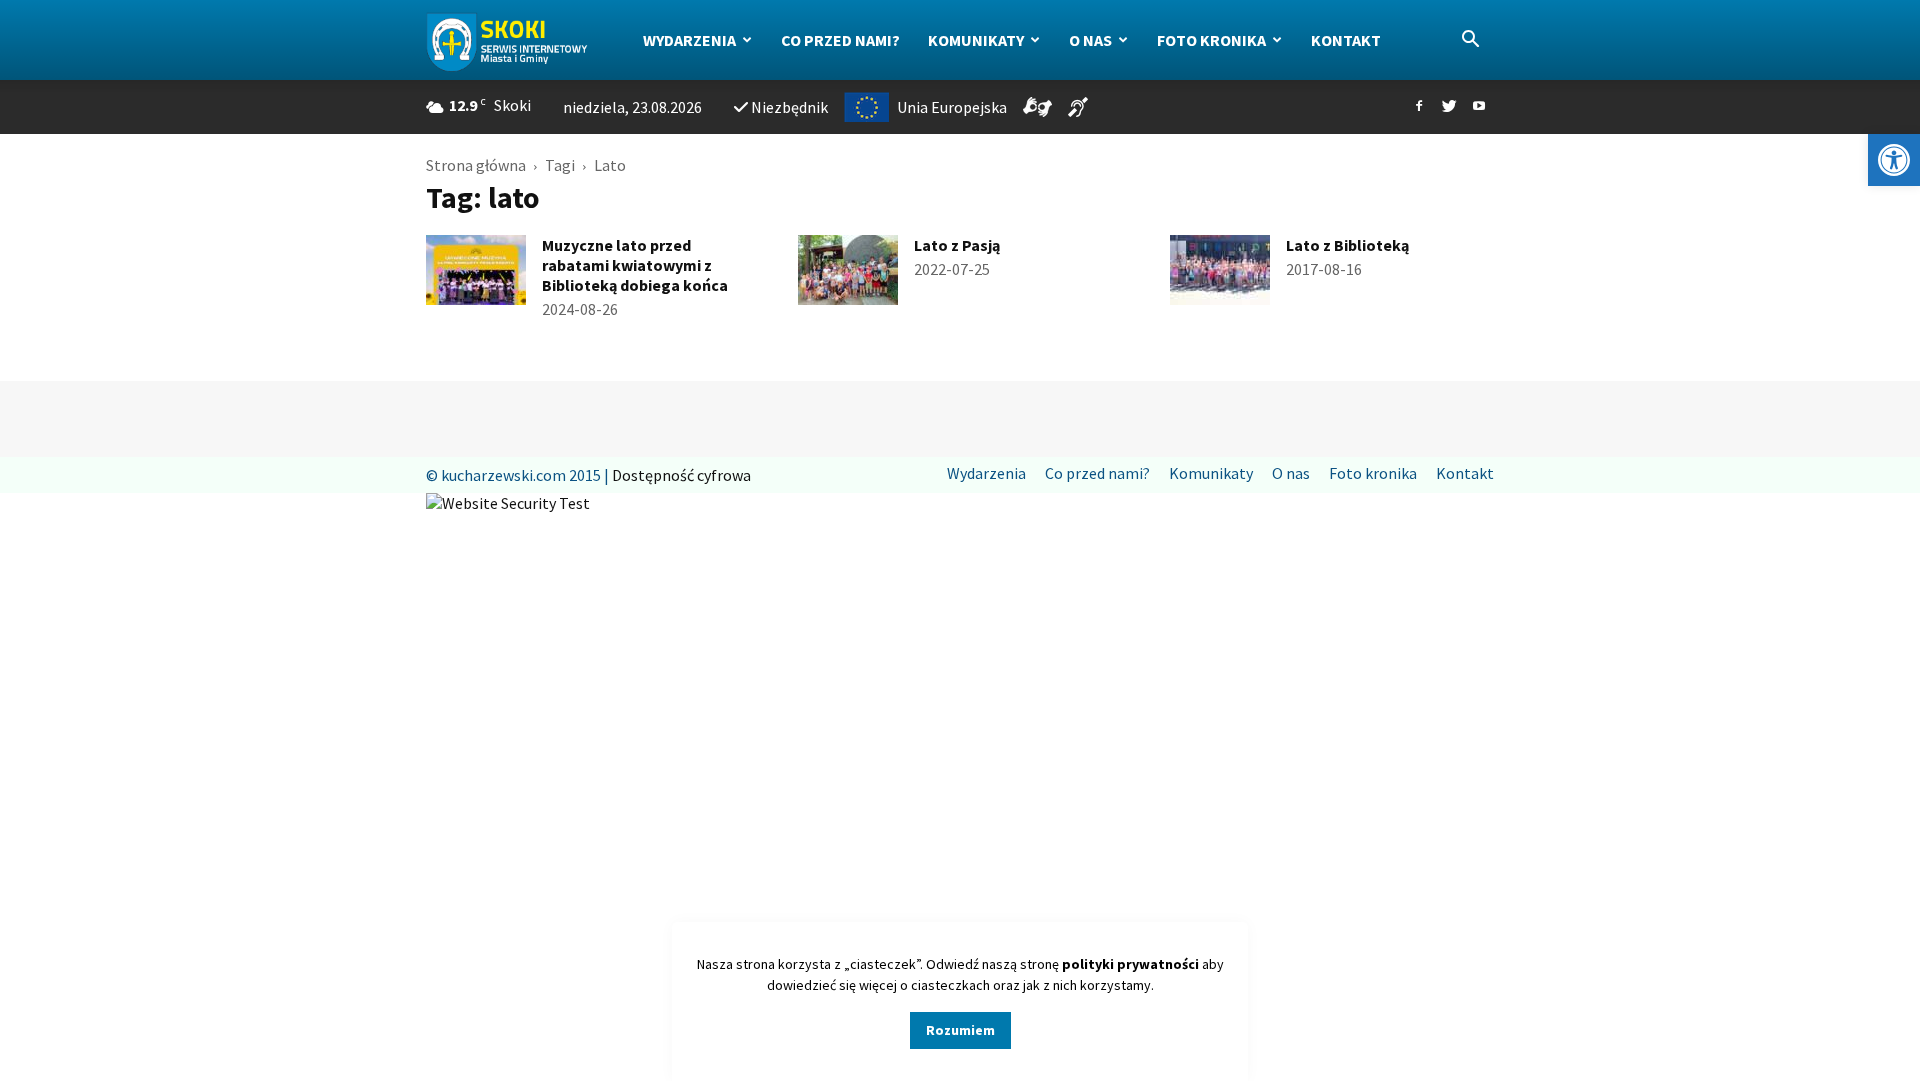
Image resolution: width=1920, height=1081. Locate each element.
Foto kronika (1211, 40)
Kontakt (1346, 40)
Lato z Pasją (957, 245)
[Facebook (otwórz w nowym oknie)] (1419, 107)
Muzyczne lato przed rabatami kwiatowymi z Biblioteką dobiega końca (635, 265)
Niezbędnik (789, 107)
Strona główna (476, 165)
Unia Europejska (952, 107)
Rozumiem (960, 1030)
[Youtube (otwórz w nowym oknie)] (1479, 107)
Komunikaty (976, 40)
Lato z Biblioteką (1347, 245)
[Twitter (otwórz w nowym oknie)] (1449, 107)
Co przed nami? (840, 40)
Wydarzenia (689, 40)
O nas (1090, 40)
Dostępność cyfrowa (681, 475)
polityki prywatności (1130, 964)
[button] (1894, 160)
